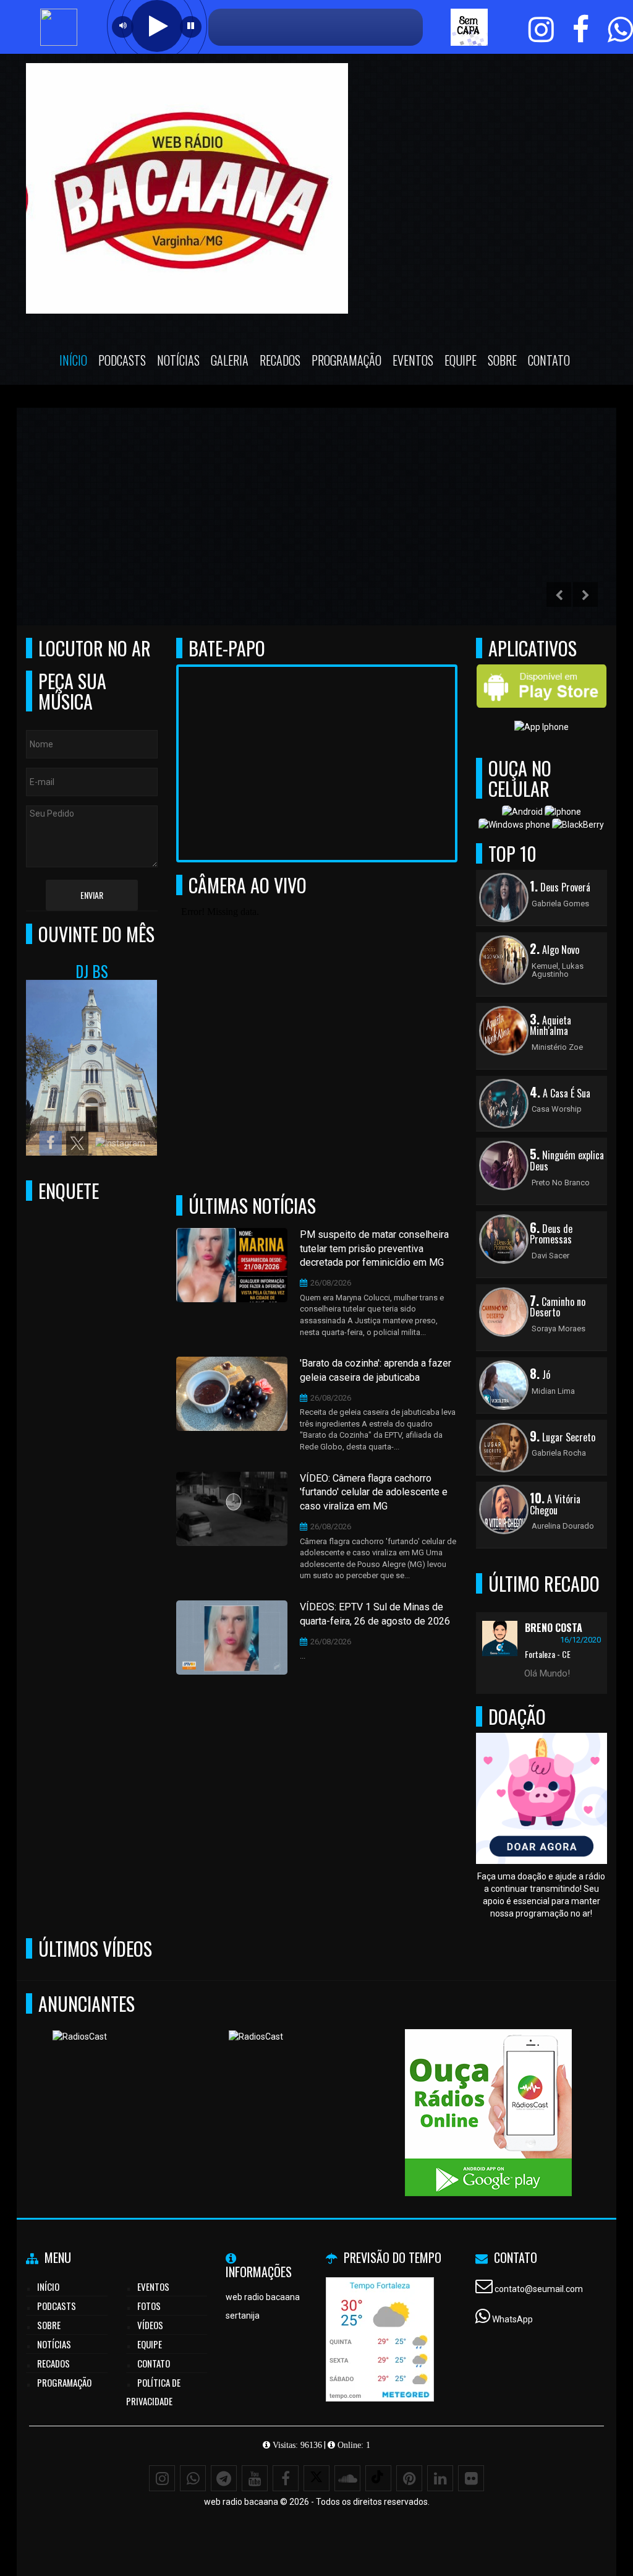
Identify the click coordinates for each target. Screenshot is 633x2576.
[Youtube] (255, 2478)
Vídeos (150, 2325)
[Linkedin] (440, 2478)
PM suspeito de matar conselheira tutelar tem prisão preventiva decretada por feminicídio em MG (374, 1249)
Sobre (502, 360)
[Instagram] (162, 2478)
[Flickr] (471, 2478)
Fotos (149, 2306)
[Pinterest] (409, 2478)
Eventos (413, 360)
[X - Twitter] (316, 2478)
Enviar (92, 895)
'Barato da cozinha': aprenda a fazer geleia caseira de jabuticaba (376, 1370)
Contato (549, 360)
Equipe (461, 360)
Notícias (178, 360)
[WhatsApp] (193, 2478)
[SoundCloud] (347, 2478)
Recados (280, 360)
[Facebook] (286, 2478)
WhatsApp (512, 2319)
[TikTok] (378, 2478)
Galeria (230, 360)
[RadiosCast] (136, 2090)
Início (73, 360)
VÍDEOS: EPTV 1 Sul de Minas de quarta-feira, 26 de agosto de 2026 (375, 1614)
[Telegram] (224, 2478)
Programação (346, 360)
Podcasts (122, 360)
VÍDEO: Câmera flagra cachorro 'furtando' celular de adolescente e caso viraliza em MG (374, 1492)
